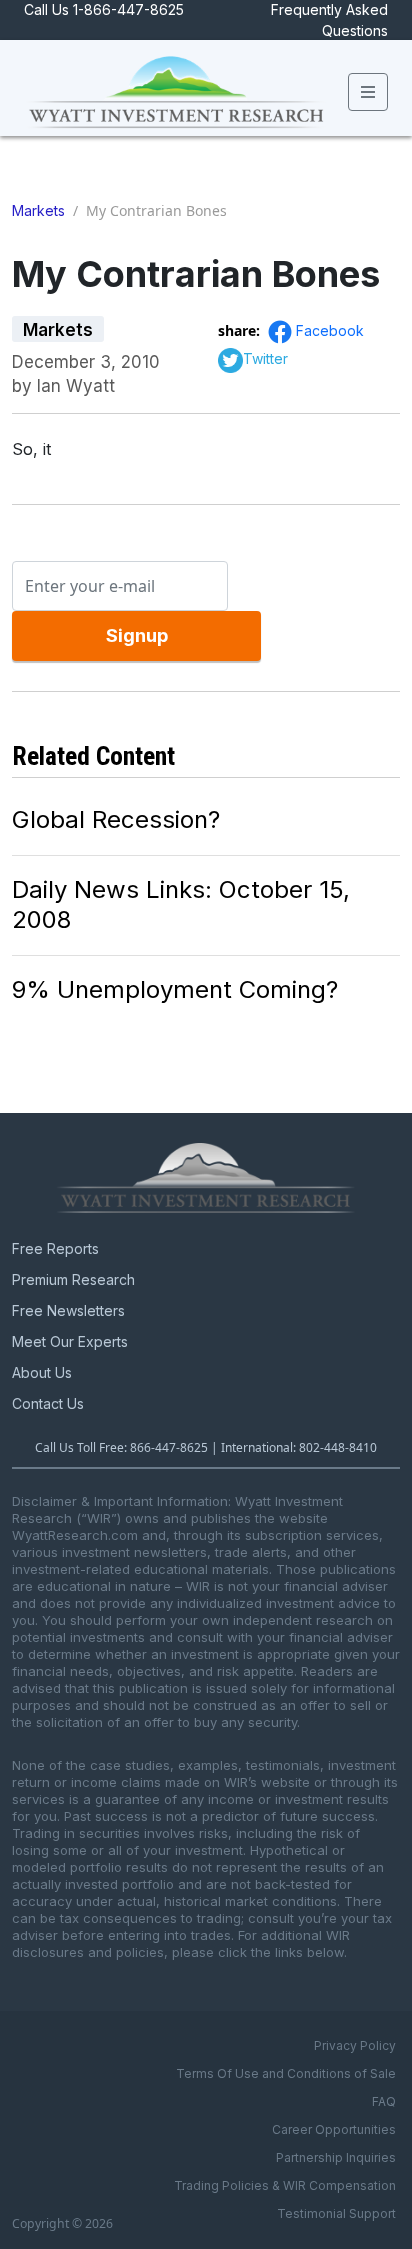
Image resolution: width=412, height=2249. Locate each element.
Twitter (265, 358)
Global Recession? (116, 819)
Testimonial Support (336, 2213)
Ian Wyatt (76, 386)
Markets (38, 210)
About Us (42, 1372)
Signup (137, 635)
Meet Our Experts (70, 1341)
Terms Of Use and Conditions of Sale (286, 2073)
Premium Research (73, 1279)
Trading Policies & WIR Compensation (285, 2185)
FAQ (384, 2101)
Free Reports (55, 1248)
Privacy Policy (355, 2045)
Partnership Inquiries (336, 2157)
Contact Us (48, 1403)
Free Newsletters (68, 1310)
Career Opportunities (334, 2129)
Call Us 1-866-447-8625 (104, 9)
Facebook (330, 330)
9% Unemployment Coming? (175, 989)
